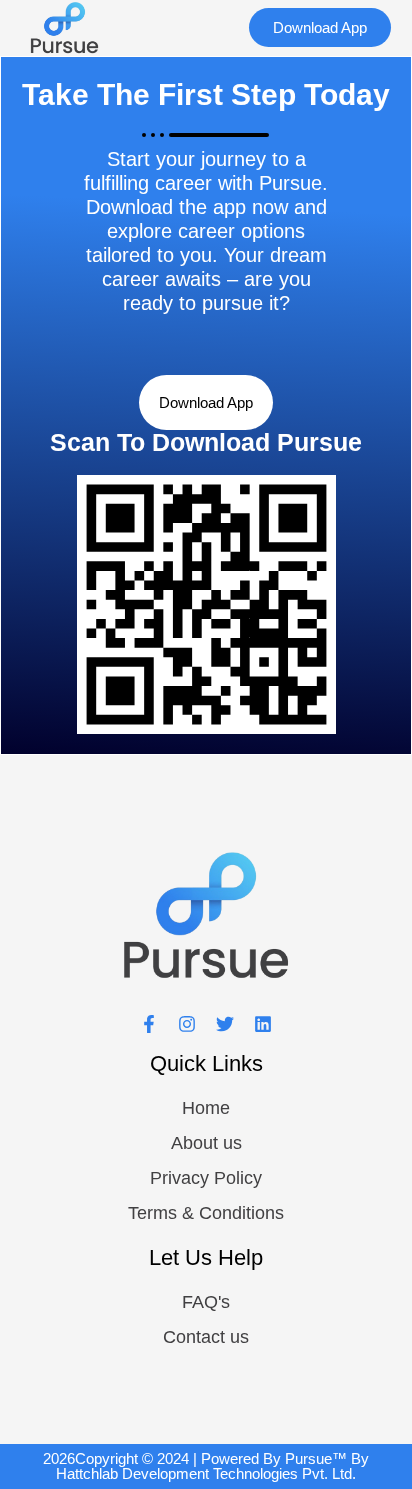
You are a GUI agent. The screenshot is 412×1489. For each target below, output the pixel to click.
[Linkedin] (263, 1024)
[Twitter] (225, 1024)
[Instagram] (187, 1024)
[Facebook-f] (149, 1024)
